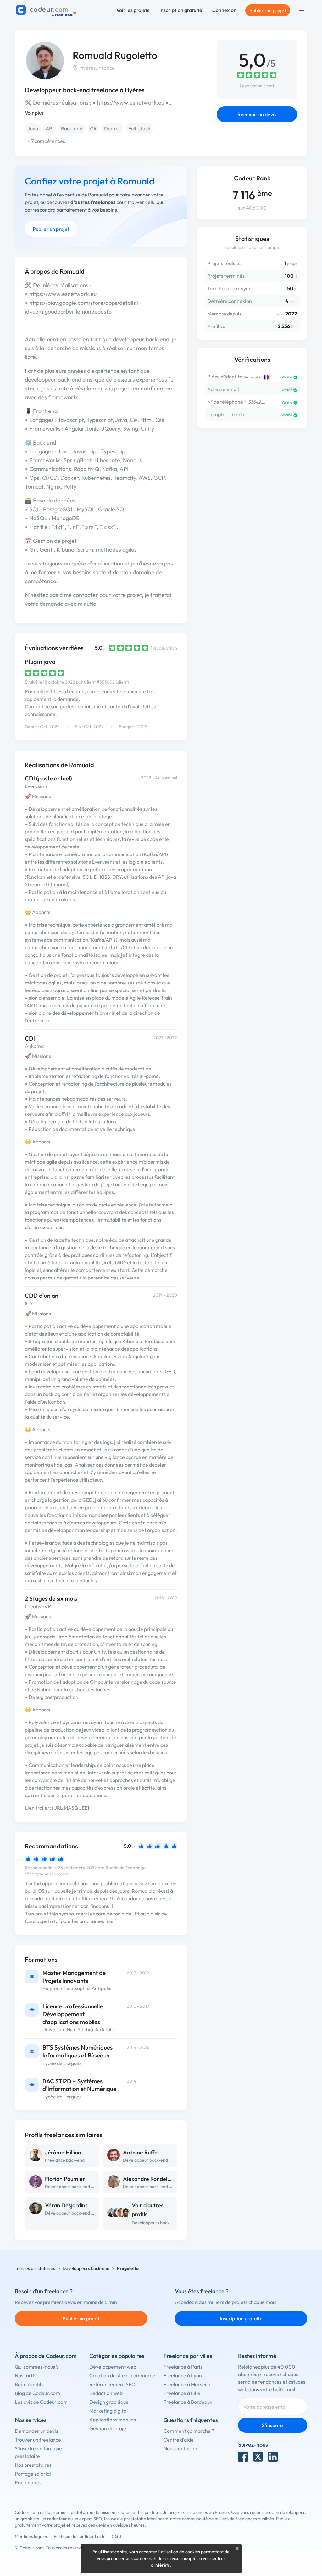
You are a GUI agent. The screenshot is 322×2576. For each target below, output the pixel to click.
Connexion (224, 10)
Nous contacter (181, 2448)
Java (33, 128)
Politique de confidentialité (80, 2536)
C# (93, 128)
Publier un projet (268, 10)
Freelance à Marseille (188, 2384)
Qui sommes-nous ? (37, 2367)
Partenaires (28, 2482)
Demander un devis (36, 2431)
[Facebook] (243, 2457)
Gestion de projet (109, 2428)
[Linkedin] (273, 2457)
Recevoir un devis (257, 114)
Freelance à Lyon (183, 2375)
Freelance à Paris (183, 2367)
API (50, 128)
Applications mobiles (113, 2420)
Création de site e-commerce (122, 2375)
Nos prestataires (33, 2465)
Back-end (72, 128)
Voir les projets (133, 10)
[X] (258, 2457)
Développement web (113, 2367)
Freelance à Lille (182, 2393)
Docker (112, 128)
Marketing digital (108, 2411)
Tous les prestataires (35, 2268)
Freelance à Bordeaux (188, 2402)
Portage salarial (33, 2474)
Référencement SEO (112, 2384)
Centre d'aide (179, 2440)
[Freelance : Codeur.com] (47, 10)
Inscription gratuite (181, 10)
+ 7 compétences (46, 141)
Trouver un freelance (38, 2440)
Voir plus (34, 113)
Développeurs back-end (86, 2268)
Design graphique (109, 2402)
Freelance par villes (188, 2356)
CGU (117, 2536)
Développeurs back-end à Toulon (164, 2223)
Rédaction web (106, 2393)
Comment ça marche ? (189, 2431)
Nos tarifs (26, 2375)
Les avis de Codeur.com (41, 2402)
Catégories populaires (117, 2356)
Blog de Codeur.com (37, 2393)
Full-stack (139, 128)
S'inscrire (272, 2425)
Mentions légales (31, 2536)
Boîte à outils (29, 2384)
